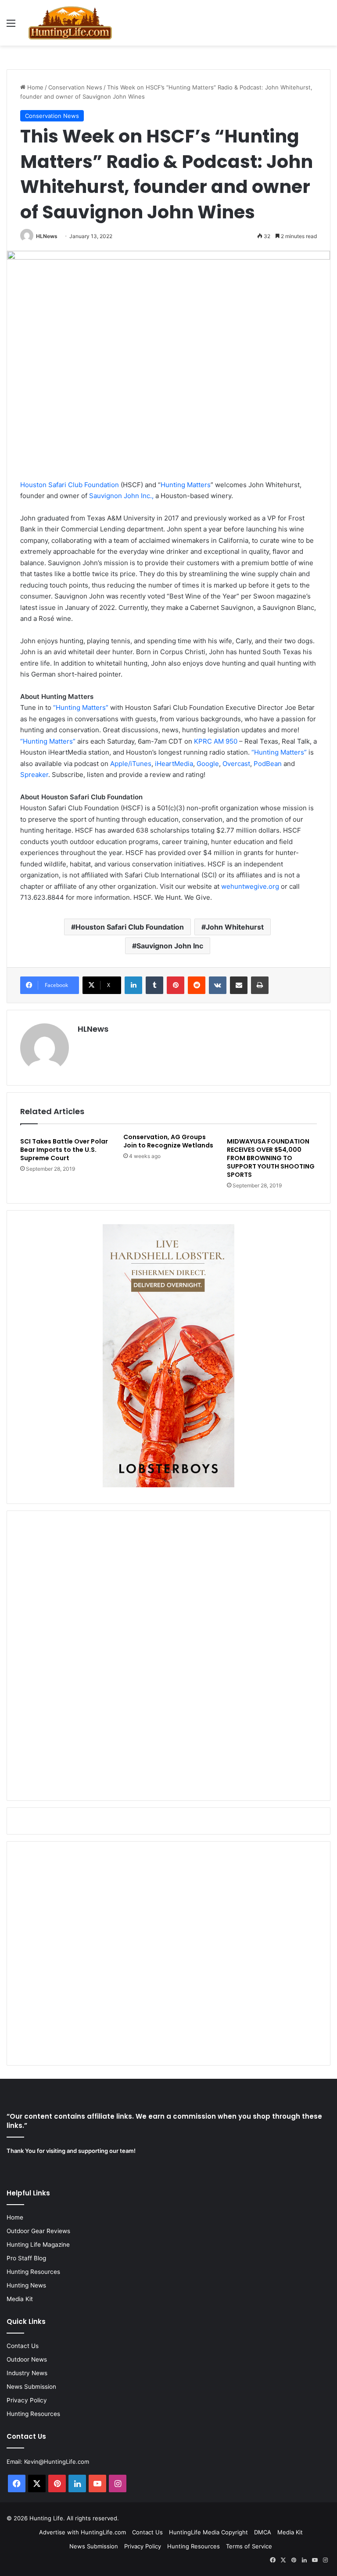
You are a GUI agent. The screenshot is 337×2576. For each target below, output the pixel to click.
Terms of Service (249, 2546)
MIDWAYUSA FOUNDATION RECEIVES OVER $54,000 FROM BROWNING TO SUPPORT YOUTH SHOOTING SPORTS (271, 1158)
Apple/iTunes (131, 764)
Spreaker (34, 775)
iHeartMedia (174, 764)
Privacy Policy (27, 2400)
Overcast (236, 764)
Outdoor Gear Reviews (38, 2231)
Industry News (27, 2373)
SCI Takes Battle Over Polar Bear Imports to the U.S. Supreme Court (64, 1150)
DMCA (263, 2532)
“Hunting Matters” (81, 707)
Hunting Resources (33, 2272)
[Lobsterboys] (168, 1485)
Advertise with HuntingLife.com (82, 2532)
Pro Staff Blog (26, 2258)
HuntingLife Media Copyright (208, 2532)
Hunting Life (46, 2518)
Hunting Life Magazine (38, 2245)
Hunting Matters (186, 485)
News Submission (31, 2387)
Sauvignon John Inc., (121, 496)
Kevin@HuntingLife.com (57, 2462)
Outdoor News (27, 2359)
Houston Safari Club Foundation (70, 485)
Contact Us (23, 2346)
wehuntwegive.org (250, 886)
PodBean (268, 764)
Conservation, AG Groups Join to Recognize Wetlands (168, 1141)
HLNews (47, 236)
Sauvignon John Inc (170, 946)
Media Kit (20, 2299)
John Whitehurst (235, 927)
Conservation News (75, 87)
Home (34, 87)
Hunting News (26, 2285)
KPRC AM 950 (216, 741)
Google (208, 764)
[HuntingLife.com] (70, 23)
